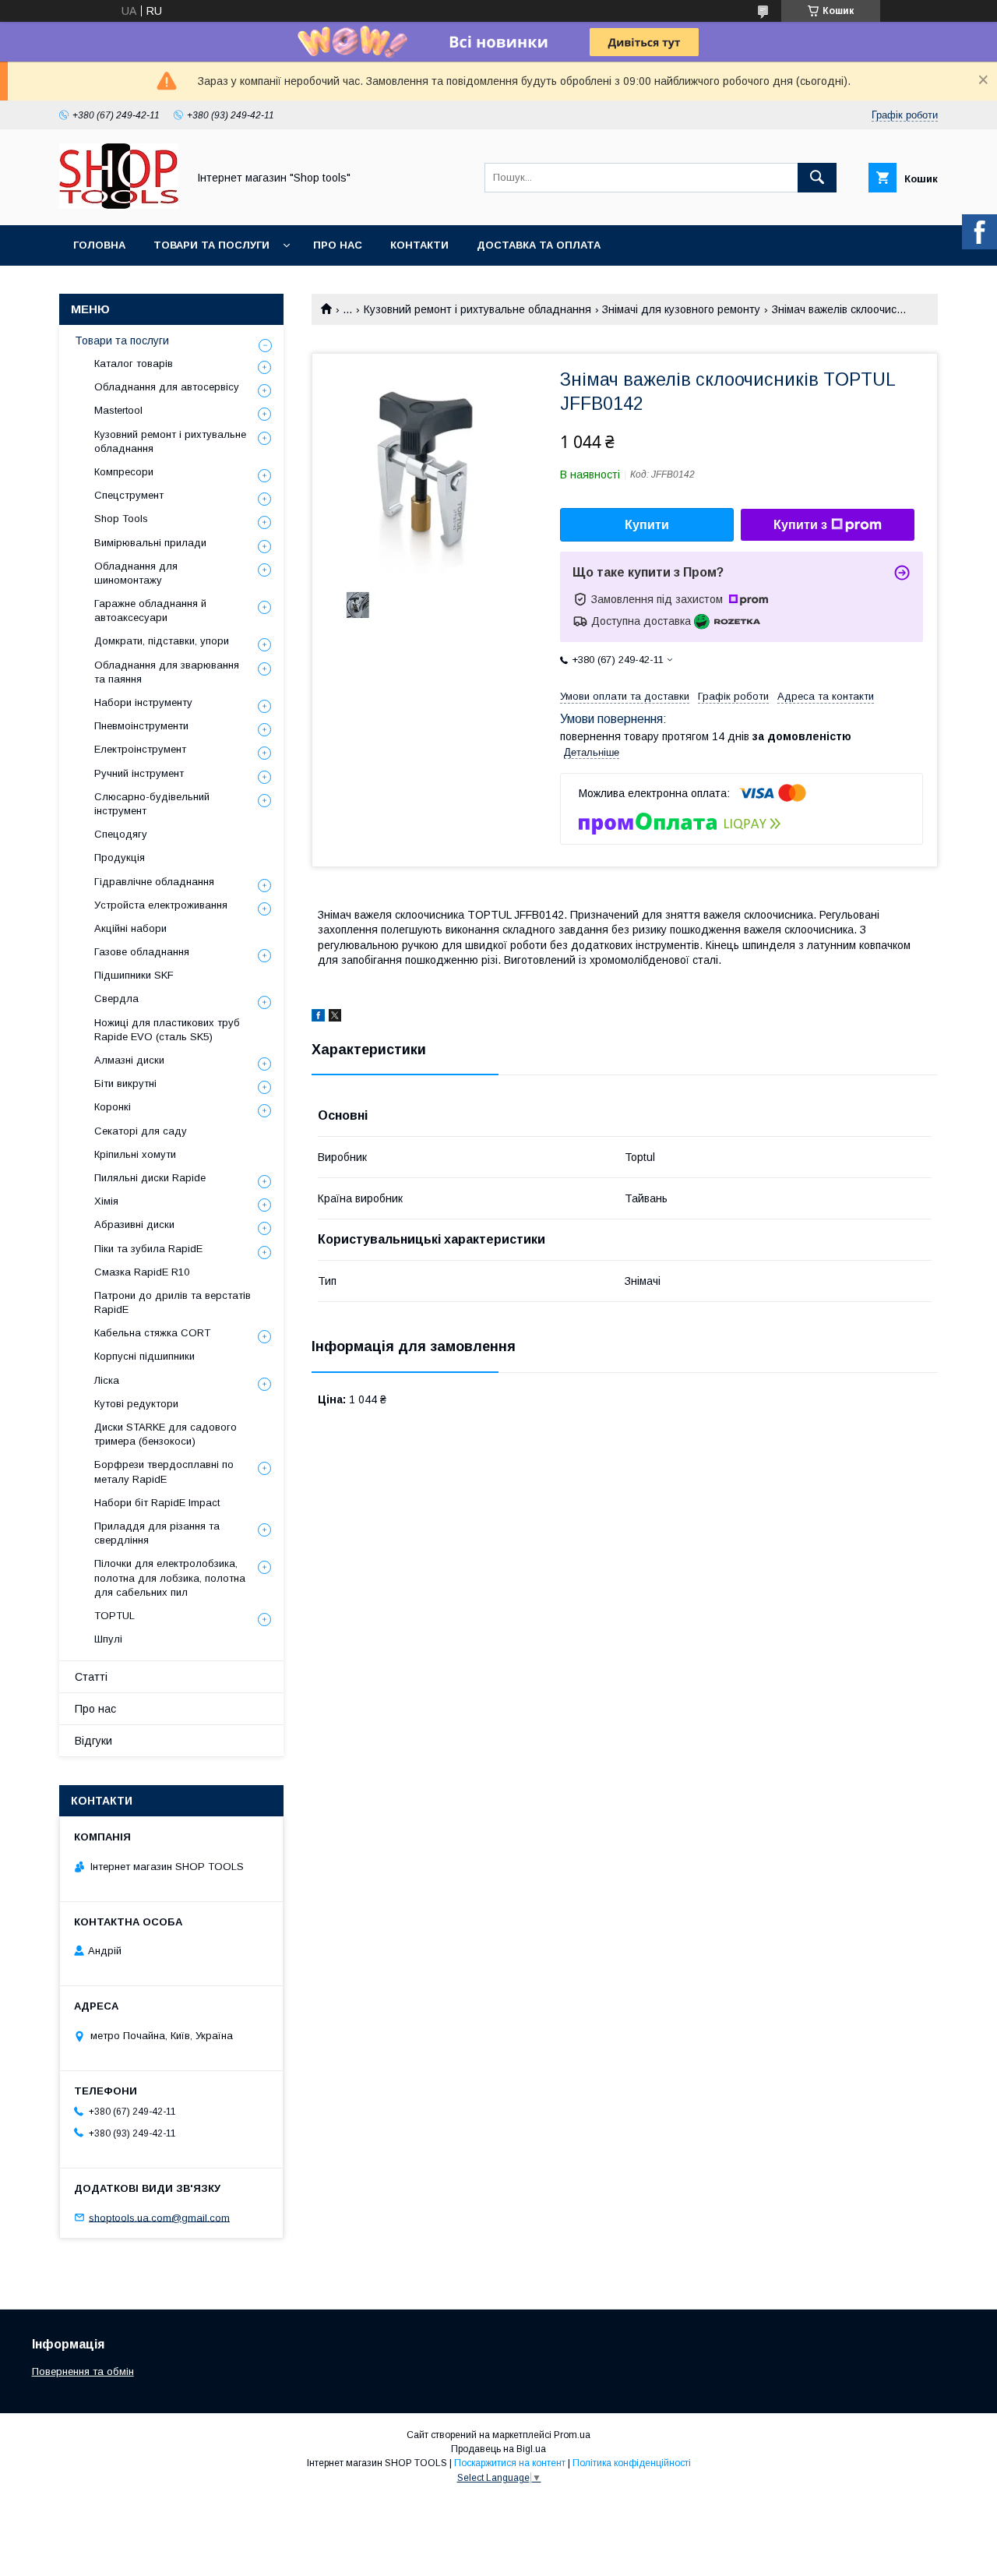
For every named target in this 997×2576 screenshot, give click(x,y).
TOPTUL (114, 1616)
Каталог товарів (134, 363)
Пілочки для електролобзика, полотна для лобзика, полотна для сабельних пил (170, 1577)
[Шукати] (817, 178)
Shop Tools (121, 519)
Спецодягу (121, 834)
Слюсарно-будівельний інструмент (152, 804)
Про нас (338, 245)
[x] (335, 1018)
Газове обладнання (142, 952)
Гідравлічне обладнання (154, 882)
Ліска (107, 1380)
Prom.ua (572, 2435)
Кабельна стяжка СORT (152, 1333)
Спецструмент (129, 495)
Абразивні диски (134, 1224)
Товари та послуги (211, 245)
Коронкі (113, 1107)
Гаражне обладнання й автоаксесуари (150, 610)
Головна (99, 245)
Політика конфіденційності (632, 2463)
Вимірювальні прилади (150, 543)
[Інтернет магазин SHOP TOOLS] (119, 205)
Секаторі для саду (141, 1131)
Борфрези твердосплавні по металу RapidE (164, 1471)
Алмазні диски (129, 1060)
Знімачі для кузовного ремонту (681, 309)
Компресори (124, 472)
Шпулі (108, 1639)
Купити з (800, 525)
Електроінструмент (140, 749)
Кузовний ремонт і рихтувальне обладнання (477, 309)
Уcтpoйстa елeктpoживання (161, 905)
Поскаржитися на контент (510, 2463)
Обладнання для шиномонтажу (136, 573)
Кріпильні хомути (135, 1154)
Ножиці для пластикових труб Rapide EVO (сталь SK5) (167, 1030)
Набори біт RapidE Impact (157, 1503)
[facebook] (318, 1018)
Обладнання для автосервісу (167, 387)
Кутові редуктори (136, 1404)
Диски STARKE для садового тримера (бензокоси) (166, 1434)
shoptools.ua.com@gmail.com (159, 2217)
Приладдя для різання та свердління (157, 1533)
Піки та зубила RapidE (148, 1249)
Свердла (116, 999)
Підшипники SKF (134, 975)
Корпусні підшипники (144, 1356)
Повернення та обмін (83, 2371)
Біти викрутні (125, 1083)
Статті (91, 1677)
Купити (647, 525)
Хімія (106, 1201)
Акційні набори (130, 928)
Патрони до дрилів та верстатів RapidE (173, 1302)
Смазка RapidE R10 (142, 1272)
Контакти (419, 245)
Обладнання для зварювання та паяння (167, 672)
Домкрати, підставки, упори (162, 641)
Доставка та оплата (539, 245)
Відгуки (93, 1741)
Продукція (120, 857)
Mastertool (118, 410)
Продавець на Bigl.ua (498, 2449)
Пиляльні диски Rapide (150, 1178)
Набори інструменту (143, 702)
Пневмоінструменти (141, 726)
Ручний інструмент (139, 773)
